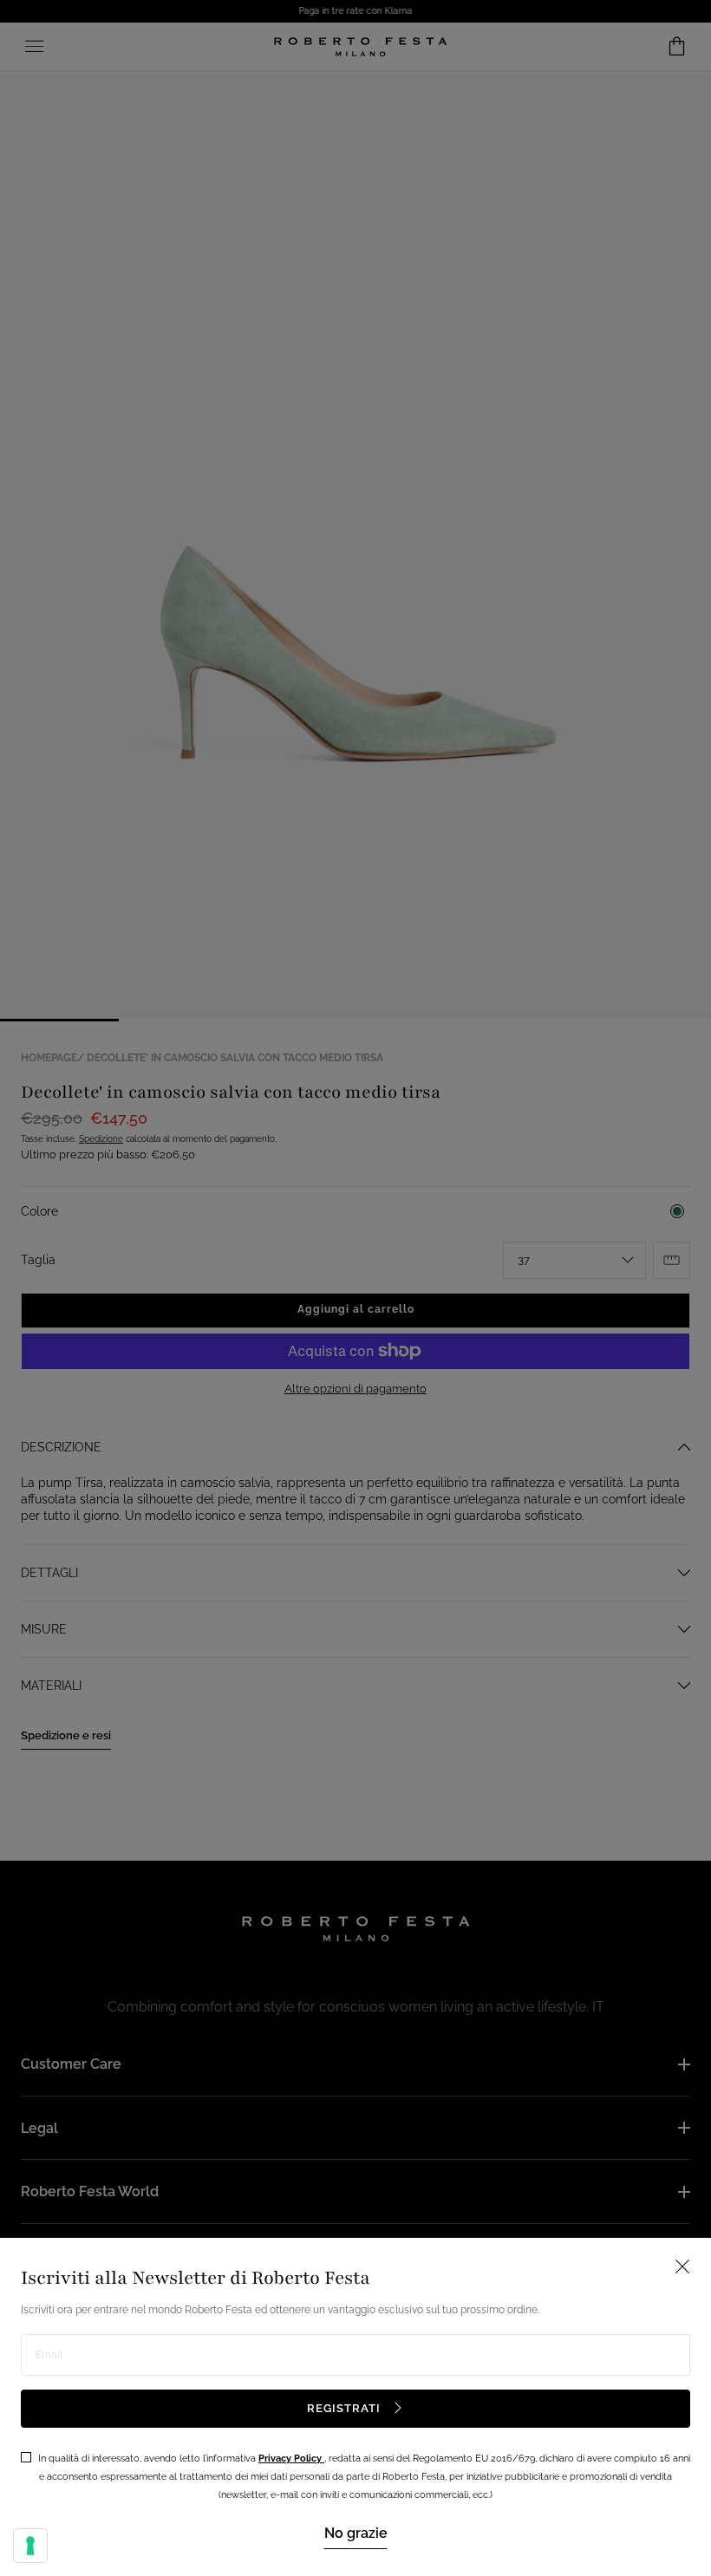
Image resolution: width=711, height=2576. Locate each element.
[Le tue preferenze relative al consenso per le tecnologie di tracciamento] (30, 2546)
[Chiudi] (355, 1288)
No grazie (356, 2533)
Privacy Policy (291, 2459)
